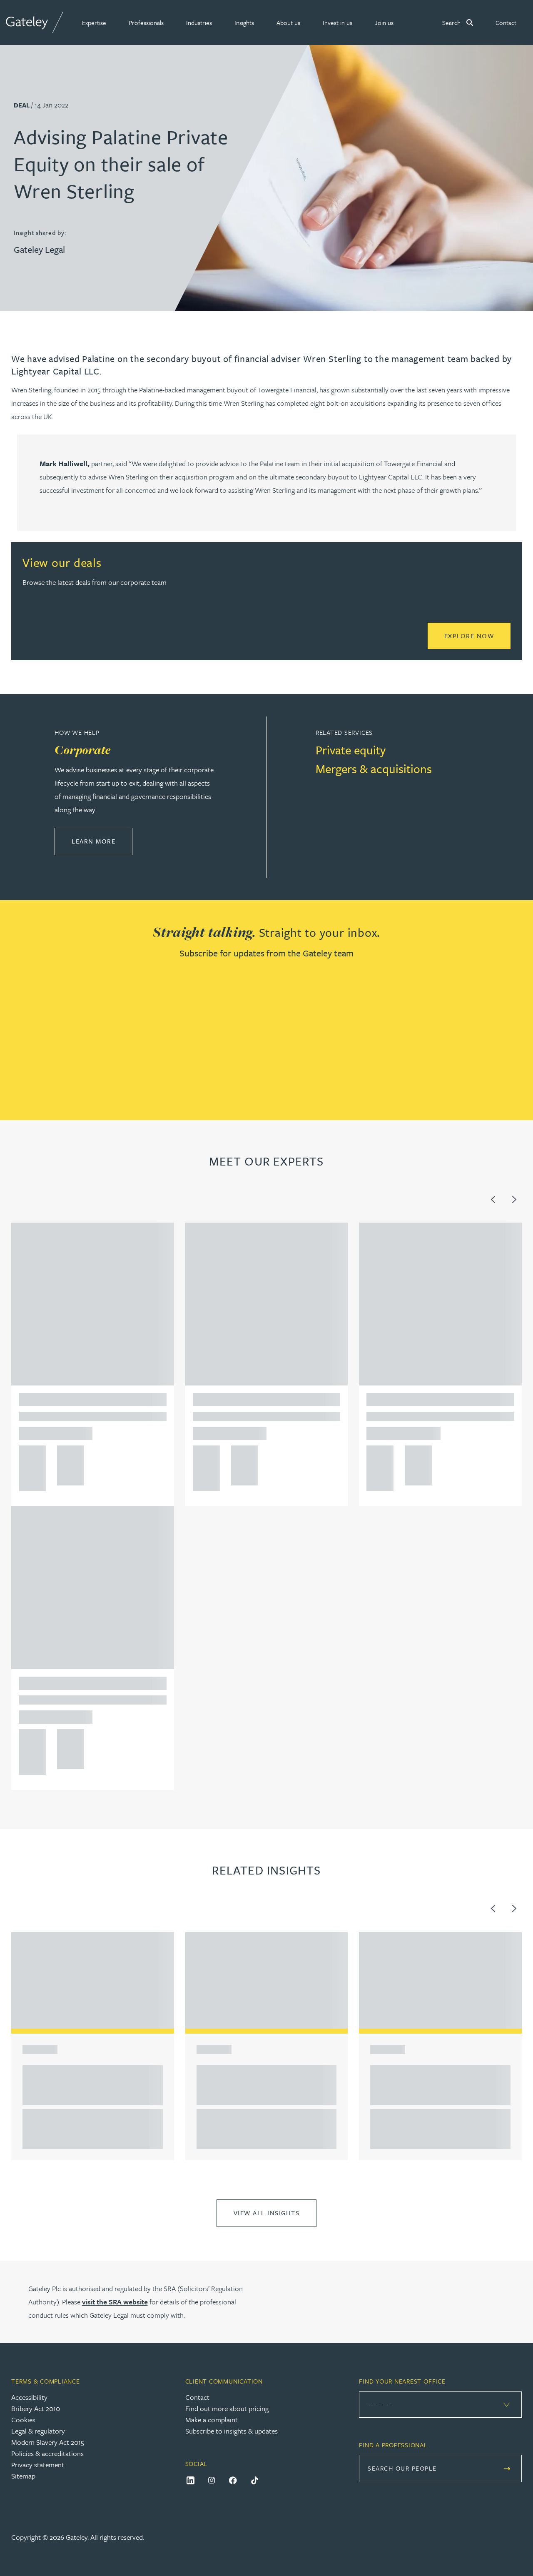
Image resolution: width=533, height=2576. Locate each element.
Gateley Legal (39, 249)
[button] (94, 22)
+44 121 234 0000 (29, 1455)
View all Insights (267, 2213)
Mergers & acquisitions (374, 769)
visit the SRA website (115, 2302)
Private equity (351, 750)
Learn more (102, 841)
